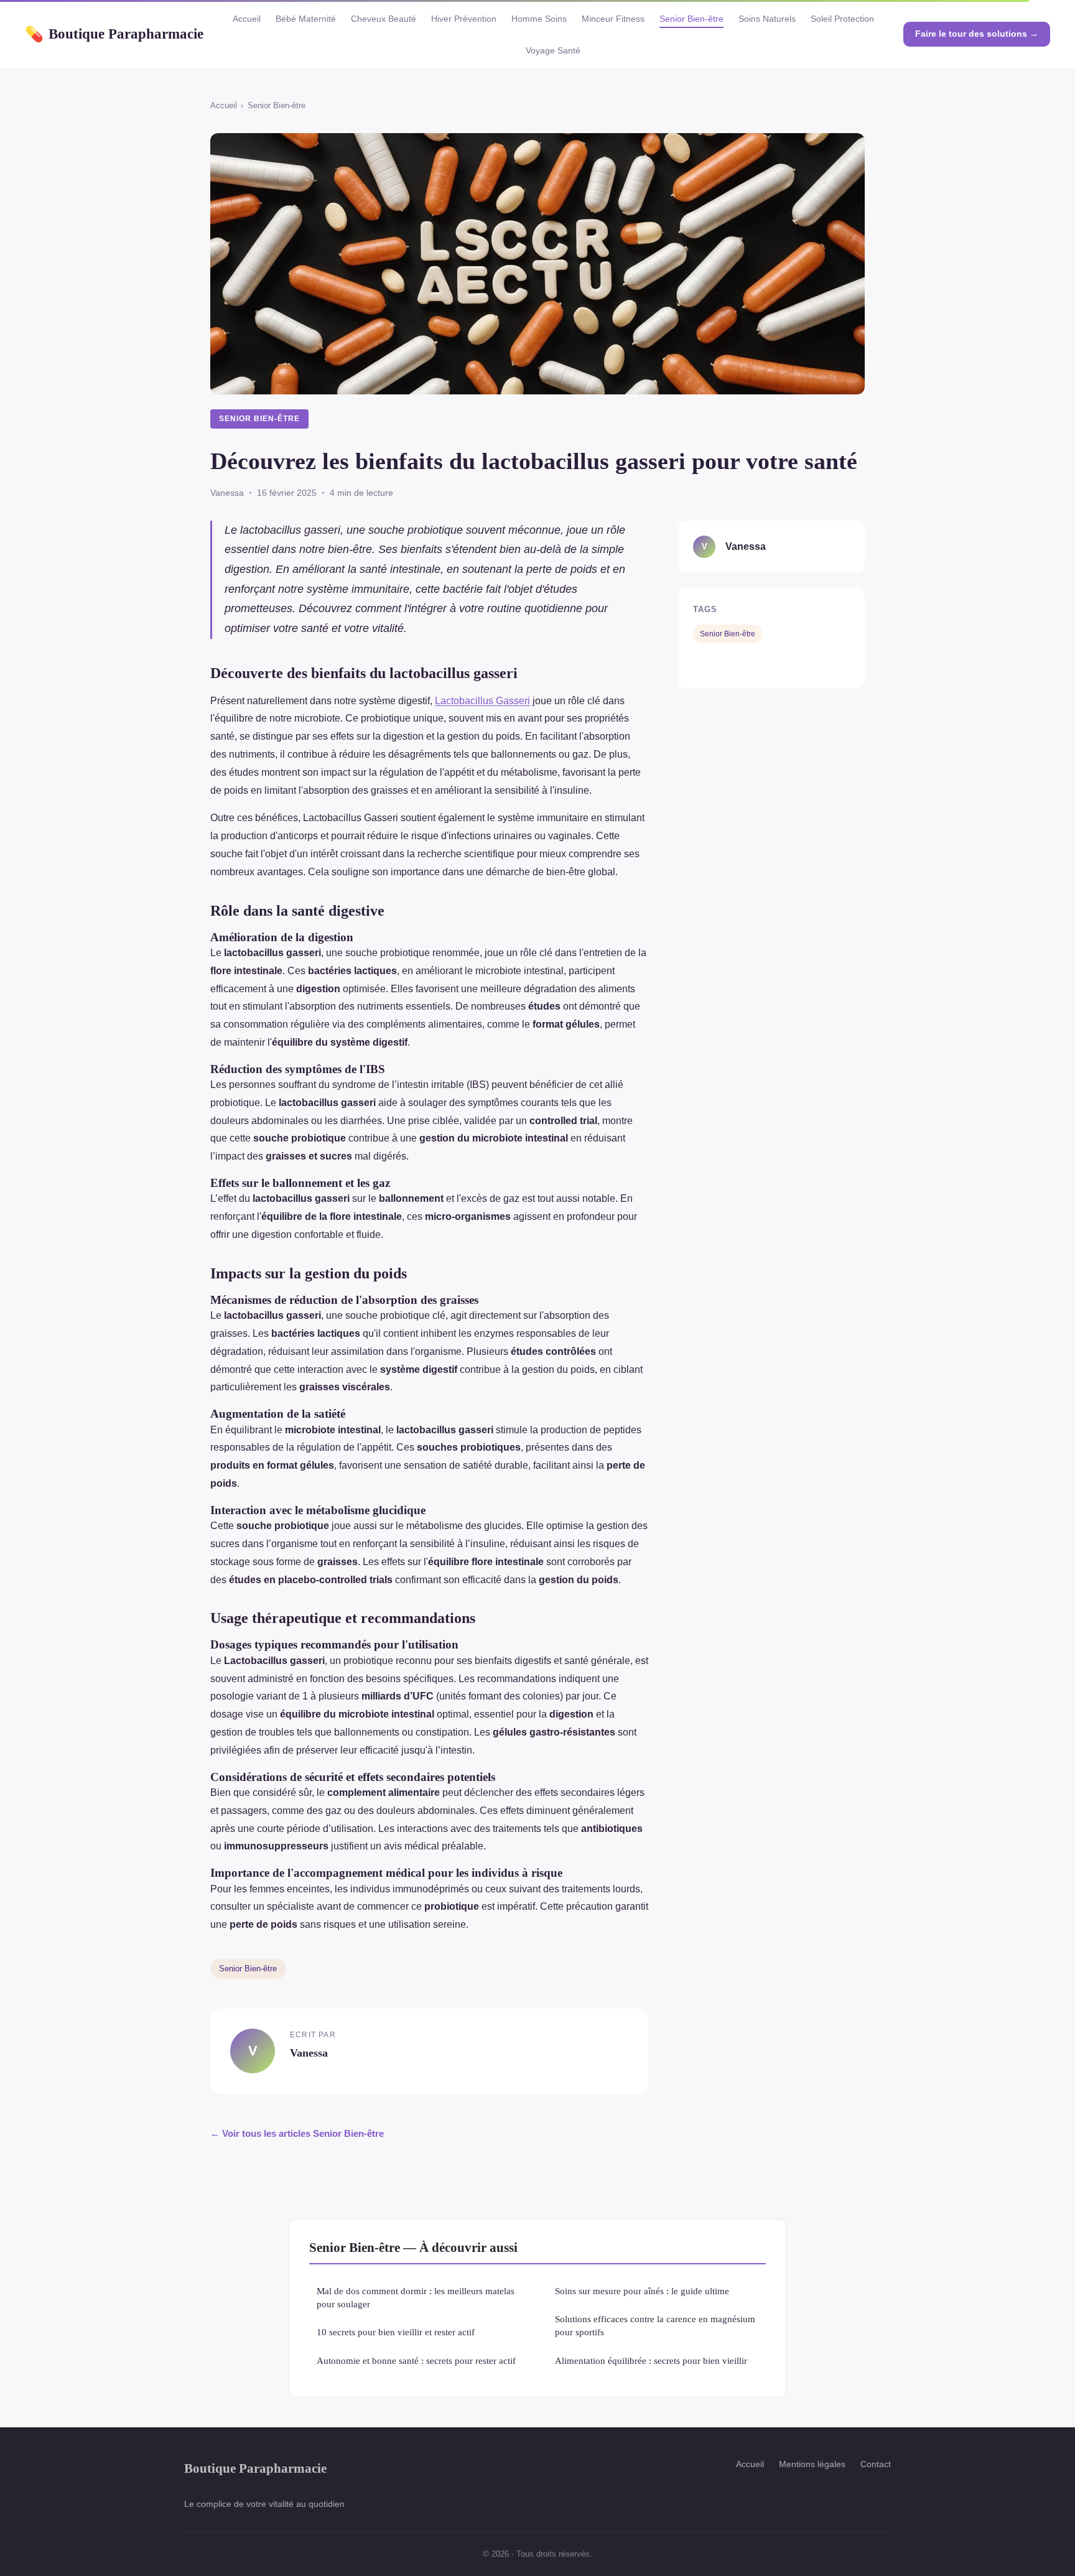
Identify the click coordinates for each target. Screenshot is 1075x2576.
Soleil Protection (842, 19)
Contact (876, 2464)
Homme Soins (539, 19)
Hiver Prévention (464, 19)
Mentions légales (812, 2464)
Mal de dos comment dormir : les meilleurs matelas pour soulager (416, 2297)
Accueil (247, 19)
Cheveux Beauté (384, 19)
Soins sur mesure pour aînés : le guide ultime (642, 2291)
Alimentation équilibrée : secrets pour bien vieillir (651, 2360)
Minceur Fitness (613, 19)
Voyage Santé (553, 50)
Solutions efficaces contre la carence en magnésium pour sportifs (655, 2325)
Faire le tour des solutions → (977, 34)
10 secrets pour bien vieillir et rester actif (396, 2332)
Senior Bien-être (691, 19)
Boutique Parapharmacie (114, 34)
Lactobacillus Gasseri (482, 701)
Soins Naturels (767, 19)
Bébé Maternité (306, 19)
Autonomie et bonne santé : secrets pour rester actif (416, 2360)
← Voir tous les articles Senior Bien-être (297, 2133)
